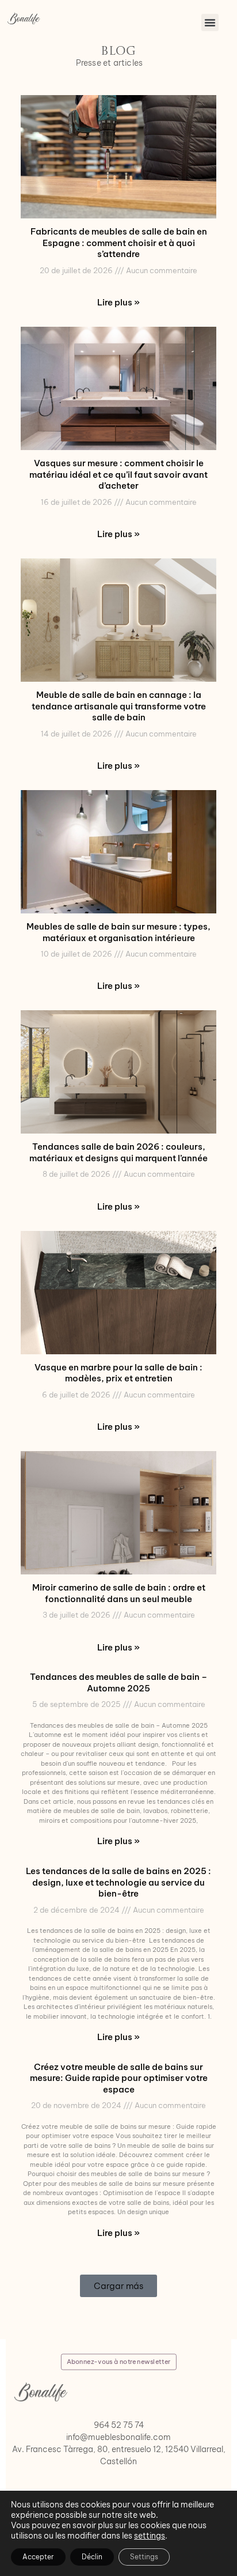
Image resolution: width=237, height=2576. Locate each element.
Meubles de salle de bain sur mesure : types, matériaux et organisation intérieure (118, 932)
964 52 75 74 (119, 2425)
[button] (210, 22)
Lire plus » (118, 302)
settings (150, 2536)
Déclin (92, 2557)
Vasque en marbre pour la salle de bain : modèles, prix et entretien (118, 1373)
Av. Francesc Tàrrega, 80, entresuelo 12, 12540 (100, 2449)
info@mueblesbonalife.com (118, 2437)
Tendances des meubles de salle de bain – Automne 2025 (118, 1682)
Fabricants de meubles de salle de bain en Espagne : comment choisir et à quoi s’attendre (119, 243)
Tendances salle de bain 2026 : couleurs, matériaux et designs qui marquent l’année (118, 1152)
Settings (144, 2557)
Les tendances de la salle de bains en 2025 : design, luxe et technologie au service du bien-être (118, 1882)
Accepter (38, 2557)
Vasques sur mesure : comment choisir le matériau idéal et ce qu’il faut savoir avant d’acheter (118, 474)
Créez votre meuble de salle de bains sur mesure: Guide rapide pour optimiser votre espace (119, 2078)
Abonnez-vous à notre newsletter (118, 2361)
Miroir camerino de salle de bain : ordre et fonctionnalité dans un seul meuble (119, 1593)
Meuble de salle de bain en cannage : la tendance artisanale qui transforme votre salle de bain (119, 706)
